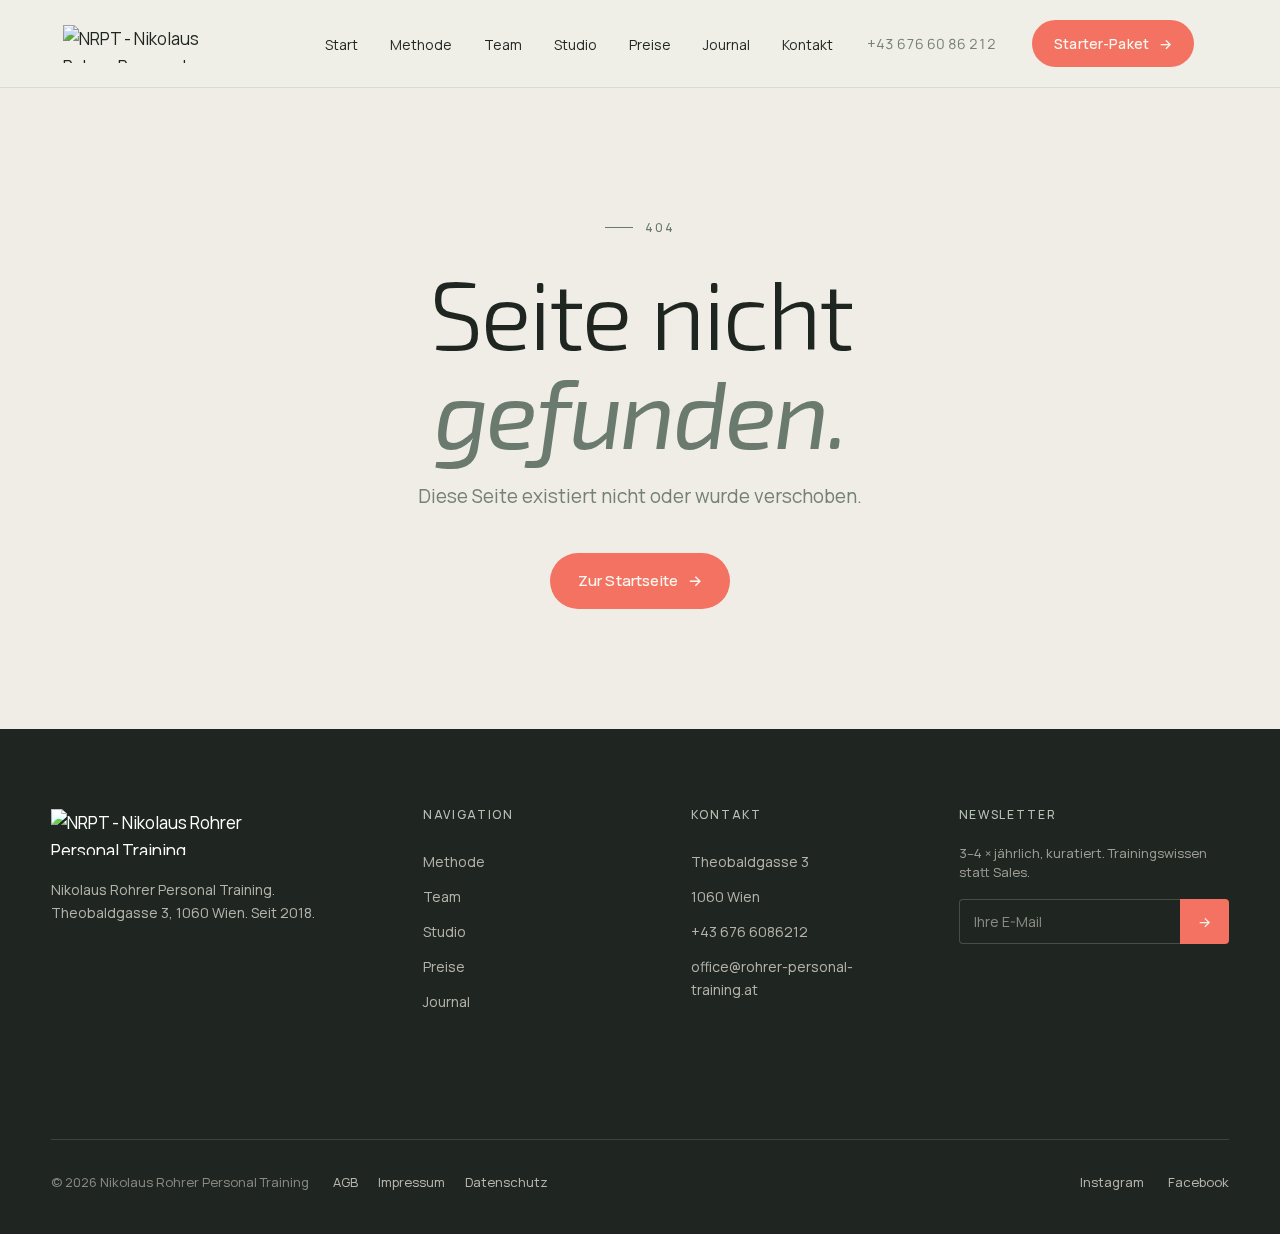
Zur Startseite (640, 580)
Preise (650, 44)
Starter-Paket (1113, 43)
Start (341, 44)
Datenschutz (506, 1182)
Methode (421, 44)
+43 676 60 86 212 (931, 43)
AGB (345, 1182)
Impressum (411, 1182)
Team (503, 44)
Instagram (1112, 1182)
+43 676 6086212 (749, 931)
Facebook (1198, 1182)
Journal (726, 44)
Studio (575, 44)
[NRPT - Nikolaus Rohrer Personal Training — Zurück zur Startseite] (153, 44)
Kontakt (807, 44)
